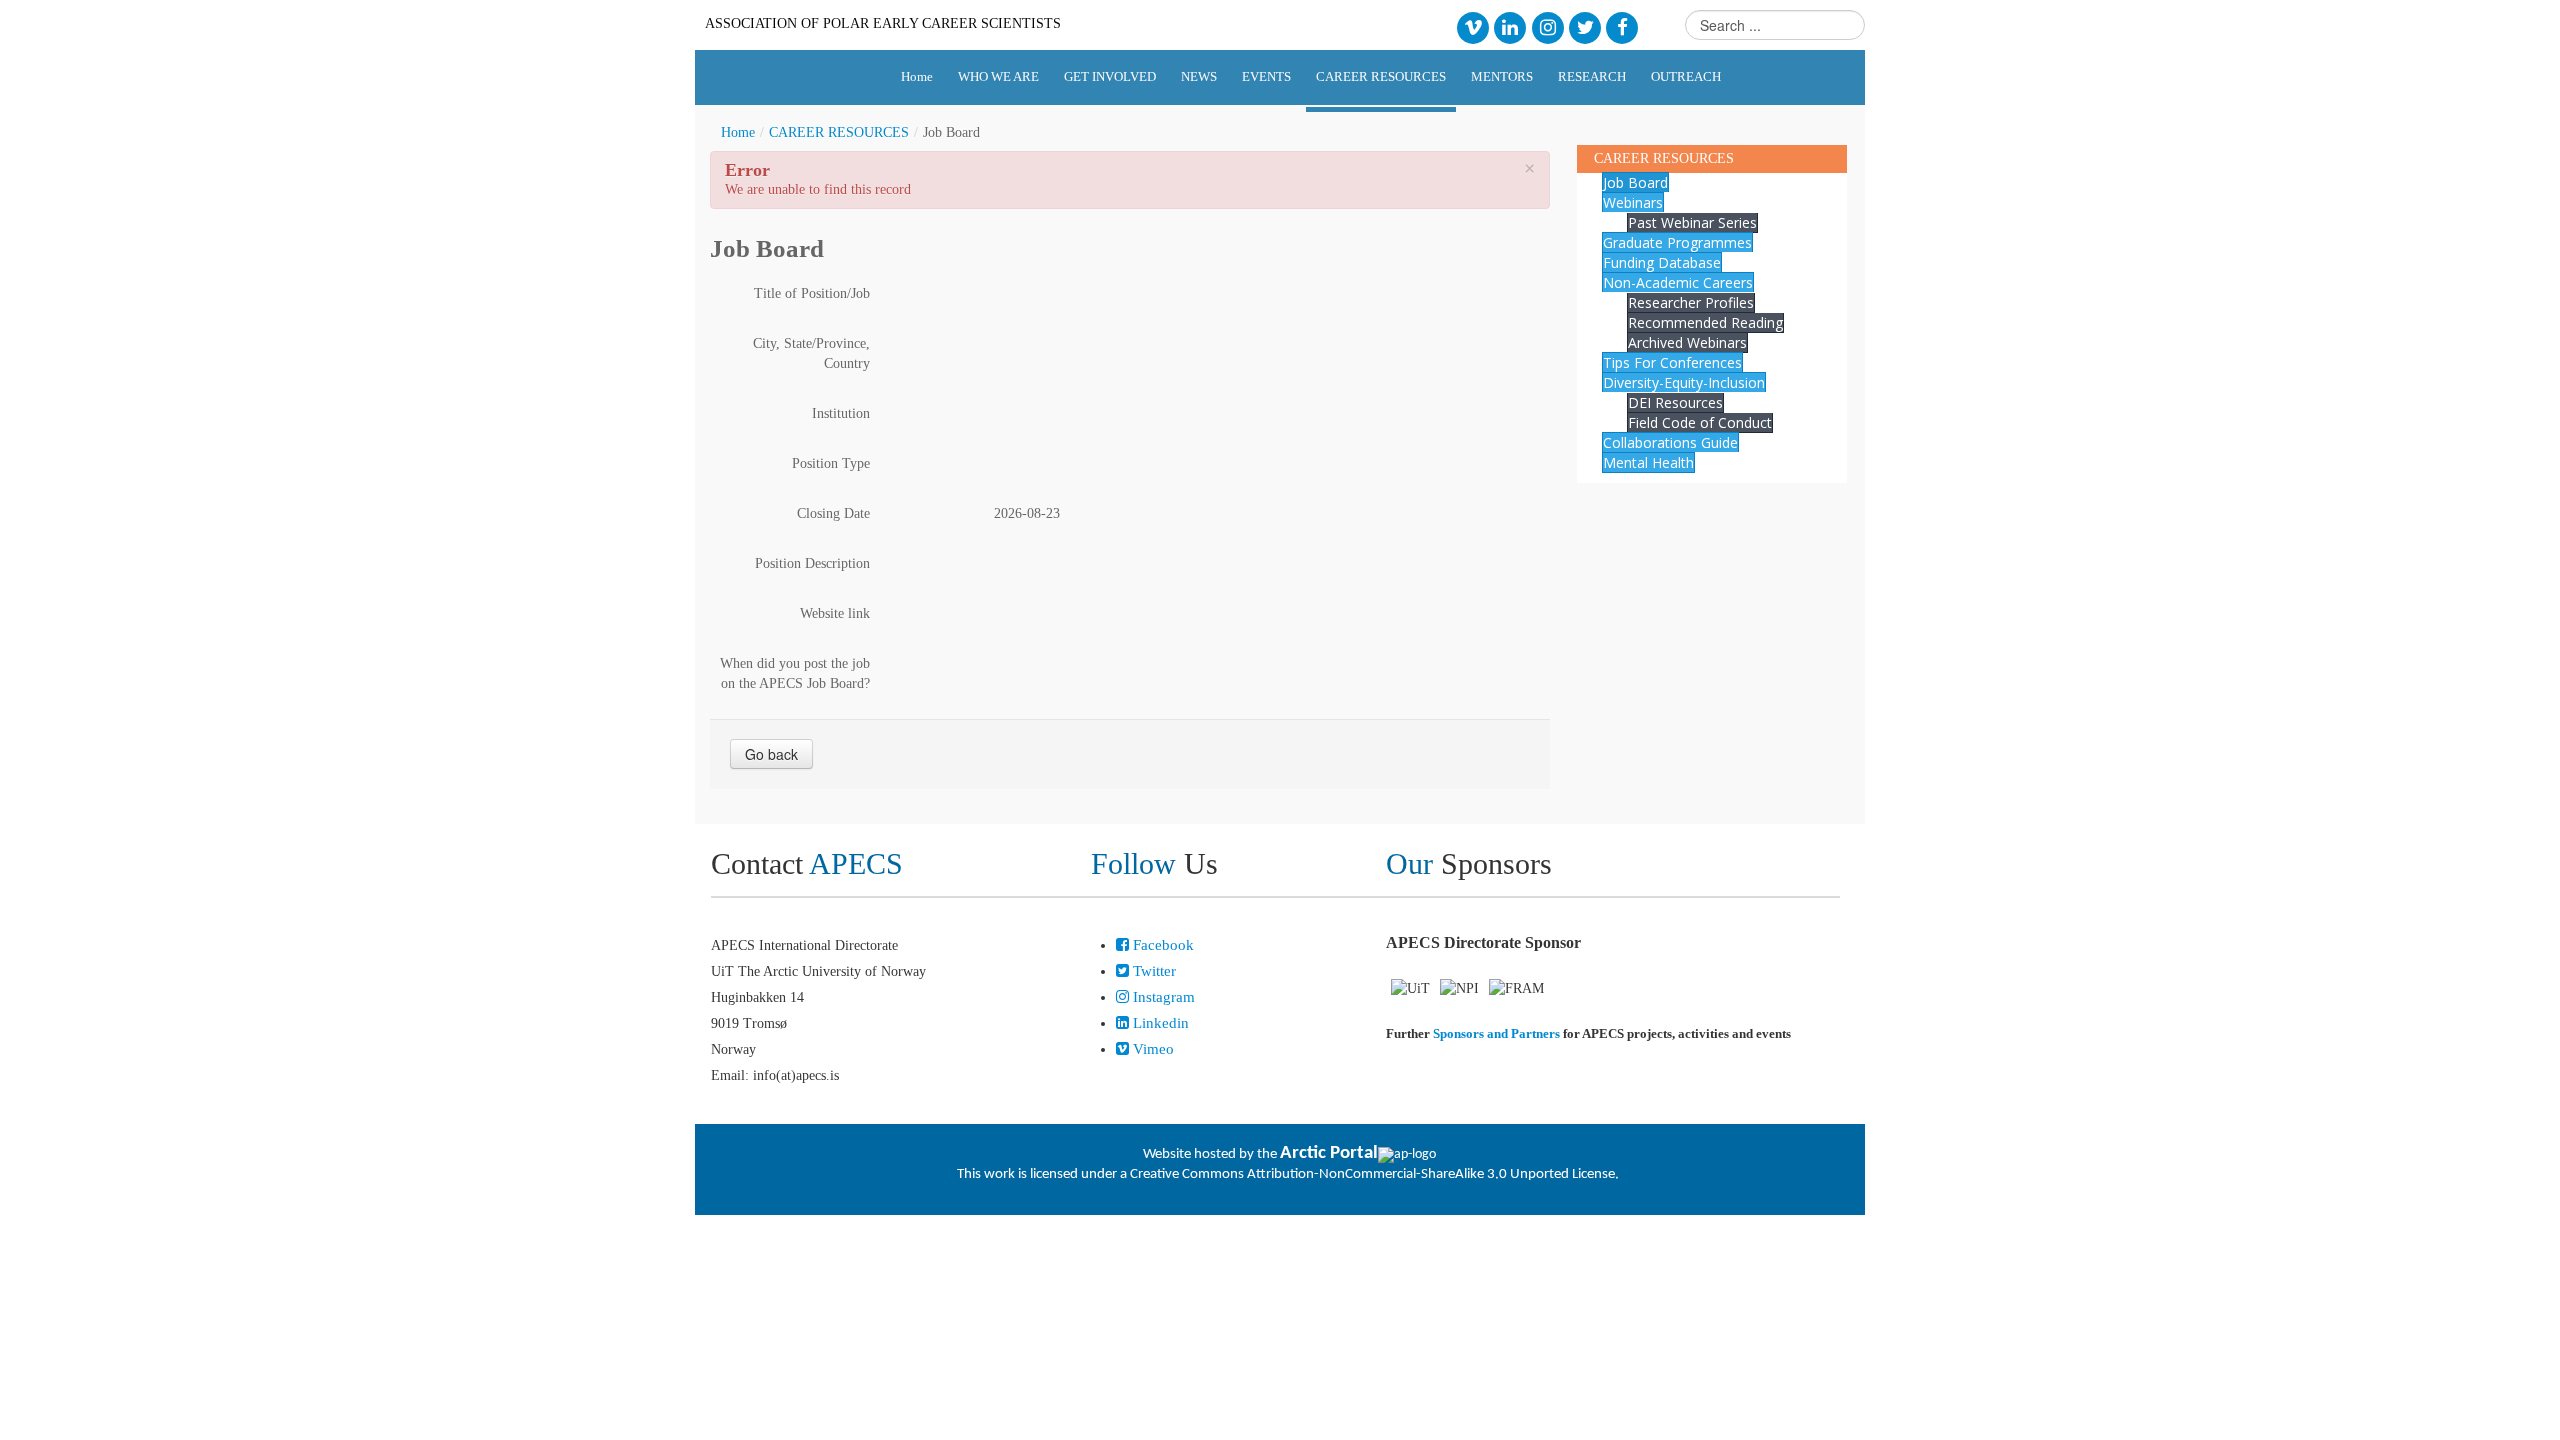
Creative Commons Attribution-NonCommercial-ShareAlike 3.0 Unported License (1372, 1174)
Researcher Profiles (1691, 302)
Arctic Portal (1329, 1153)
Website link (835, 613)
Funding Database (1662, 262)
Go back (771, 754)
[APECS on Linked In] (1510, 26)
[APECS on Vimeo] (1472, 26)
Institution (841, 413)
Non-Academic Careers (1678, 282)
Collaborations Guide (1670, 442)
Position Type (831, 463)
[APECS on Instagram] (1547, 26)
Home (738, 132)
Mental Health (1648, 462)
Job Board (1635, 182)
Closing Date (833, 513)
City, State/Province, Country (811, 353)
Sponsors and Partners (1496, 1033)
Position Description (812, 563)
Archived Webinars (1687, 342)
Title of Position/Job (812, 293)
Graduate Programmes (1677, 242)
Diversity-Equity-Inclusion (1684, 382)
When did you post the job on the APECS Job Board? (795, 673)
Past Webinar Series (1692, 222)
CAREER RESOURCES (839, 132)
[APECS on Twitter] (1584, 26)
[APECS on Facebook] (1622, 26)
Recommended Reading (1705, 322)
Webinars (1633, 202)
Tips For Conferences (1672, 362)
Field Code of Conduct (1700, 422)
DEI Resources (1675, 402)
